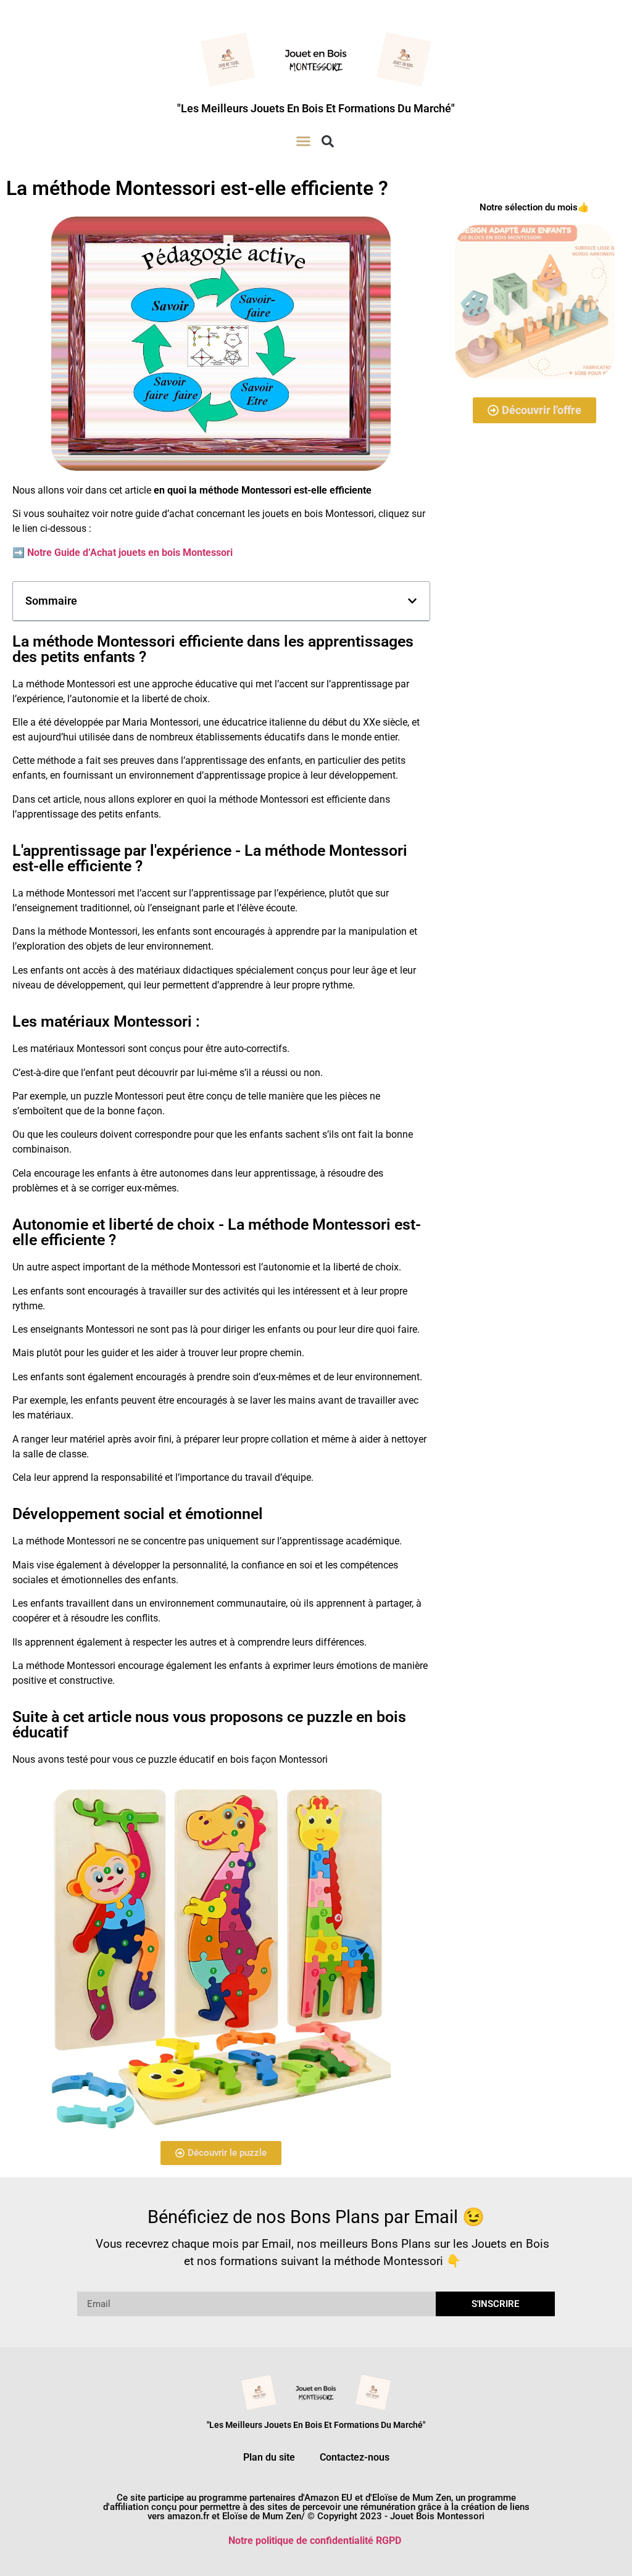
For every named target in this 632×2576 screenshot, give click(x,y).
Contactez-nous (355, 2457)
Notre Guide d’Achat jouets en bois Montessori (130, 553)
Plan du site (269, 2457)
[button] (304, 141)
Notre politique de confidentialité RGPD (315, 2541)
